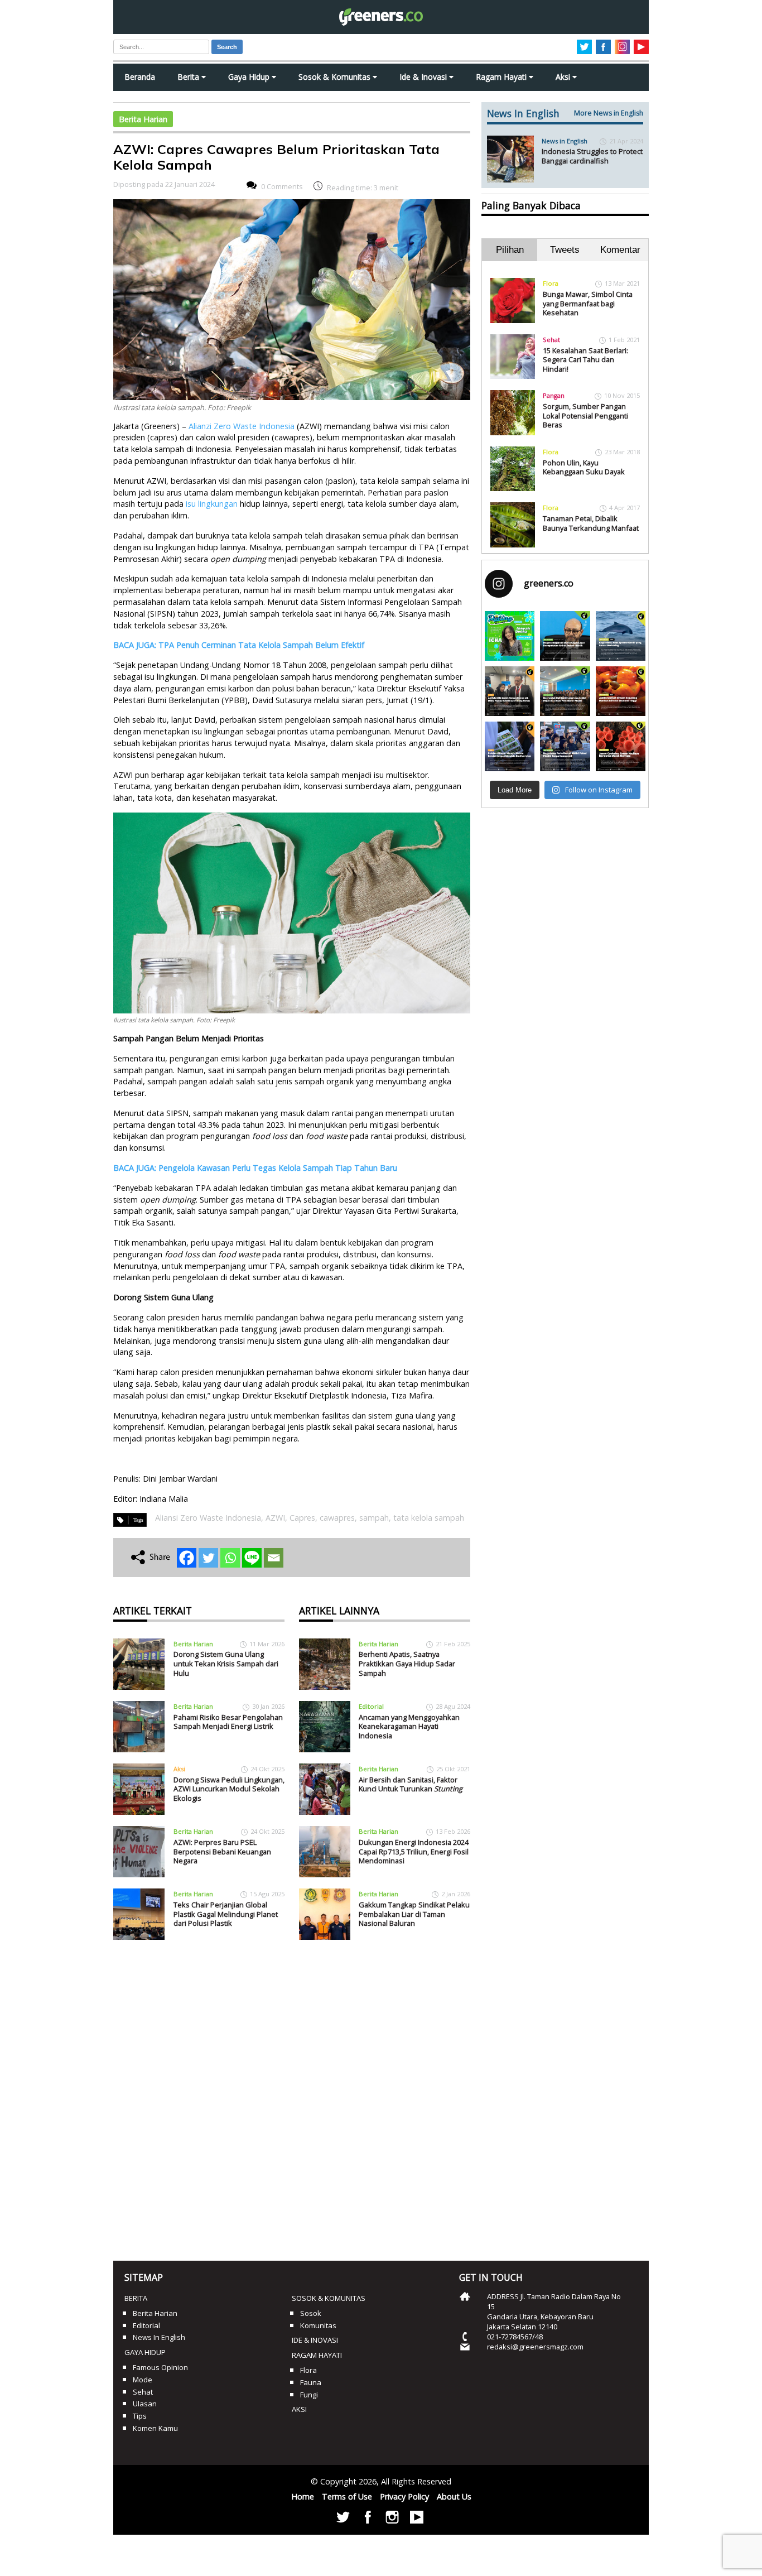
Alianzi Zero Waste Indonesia (242, 426)
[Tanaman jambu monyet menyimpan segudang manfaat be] (621, 691)
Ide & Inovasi (424, 77)
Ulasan (145, 2404)
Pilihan (510, 250)
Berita (189, 77)
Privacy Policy (404, 2496)
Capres (302, 1518)
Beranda (140, 77)
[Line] (252, 1558)
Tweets (565, 250)
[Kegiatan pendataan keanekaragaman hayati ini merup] (510, 746)
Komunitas (318, 2325)
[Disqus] (292, 2096)
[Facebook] (187, 1558)
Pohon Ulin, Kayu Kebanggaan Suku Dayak (584, 467)
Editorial (371, 1706)
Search (227, 47)
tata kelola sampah (429, 1518)
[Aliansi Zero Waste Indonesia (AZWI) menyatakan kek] (565, 691)
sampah (374, 1518)
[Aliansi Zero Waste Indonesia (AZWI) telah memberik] (565, 746)
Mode (143, 2380)
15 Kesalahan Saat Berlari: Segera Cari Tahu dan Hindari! (585, 360)
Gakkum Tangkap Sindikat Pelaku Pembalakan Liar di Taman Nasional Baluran (414, 1914)
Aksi (564, 77)
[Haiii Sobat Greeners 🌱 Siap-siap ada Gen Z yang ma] (510, 636)
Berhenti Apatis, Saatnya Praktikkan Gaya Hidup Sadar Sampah (407, 1663)
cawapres (337, 1518)
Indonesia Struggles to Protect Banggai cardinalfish (592, 156)
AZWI (275, 1518)
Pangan (554, 395)
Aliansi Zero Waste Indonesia (208, 1518)
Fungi (309, 2395)
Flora (551, 283)
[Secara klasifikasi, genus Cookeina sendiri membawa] (621, 746)
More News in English (609, 113)
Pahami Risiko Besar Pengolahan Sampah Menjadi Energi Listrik (228, 1722)
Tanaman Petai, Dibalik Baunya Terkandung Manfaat (591, 523)
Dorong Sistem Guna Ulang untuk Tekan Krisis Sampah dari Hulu (226, 1663)
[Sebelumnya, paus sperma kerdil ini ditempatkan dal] (621, 636)
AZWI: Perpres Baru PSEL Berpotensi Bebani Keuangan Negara (222, 1851)
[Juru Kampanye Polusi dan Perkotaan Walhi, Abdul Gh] (565, 636)
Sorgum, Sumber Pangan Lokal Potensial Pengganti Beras (585, 415)
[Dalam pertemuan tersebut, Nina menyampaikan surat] (510, 691)
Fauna (311, 2382)
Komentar (620, 250)
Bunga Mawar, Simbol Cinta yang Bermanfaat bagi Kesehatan (588, 303)
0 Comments (282, 186)
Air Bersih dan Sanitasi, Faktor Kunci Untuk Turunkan (411, 1784)
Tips (140, 2416)
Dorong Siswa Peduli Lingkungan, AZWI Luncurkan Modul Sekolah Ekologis (229, 1789)
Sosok (311, 2313)
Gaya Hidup (250, 77)
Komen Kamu (155, 2428)
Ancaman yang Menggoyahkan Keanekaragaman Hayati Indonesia (409, 1726)
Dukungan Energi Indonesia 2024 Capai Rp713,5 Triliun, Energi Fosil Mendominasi (414, 1851)
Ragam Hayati (502, 77)
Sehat (551, 340)
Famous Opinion (160, 2367)
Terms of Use (347, 2496)
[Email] (274, 1558)
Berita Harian (143, 119)
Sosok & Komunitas (336, 77)
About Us (454, 2496)
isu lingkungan (212, 504)
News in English (565, 141)
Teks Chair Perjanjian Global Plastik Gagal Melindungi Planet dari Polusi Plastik (226, 1914)
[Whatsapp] (230, 1558)
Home (303, 2496)
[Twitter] (208, 1558)
